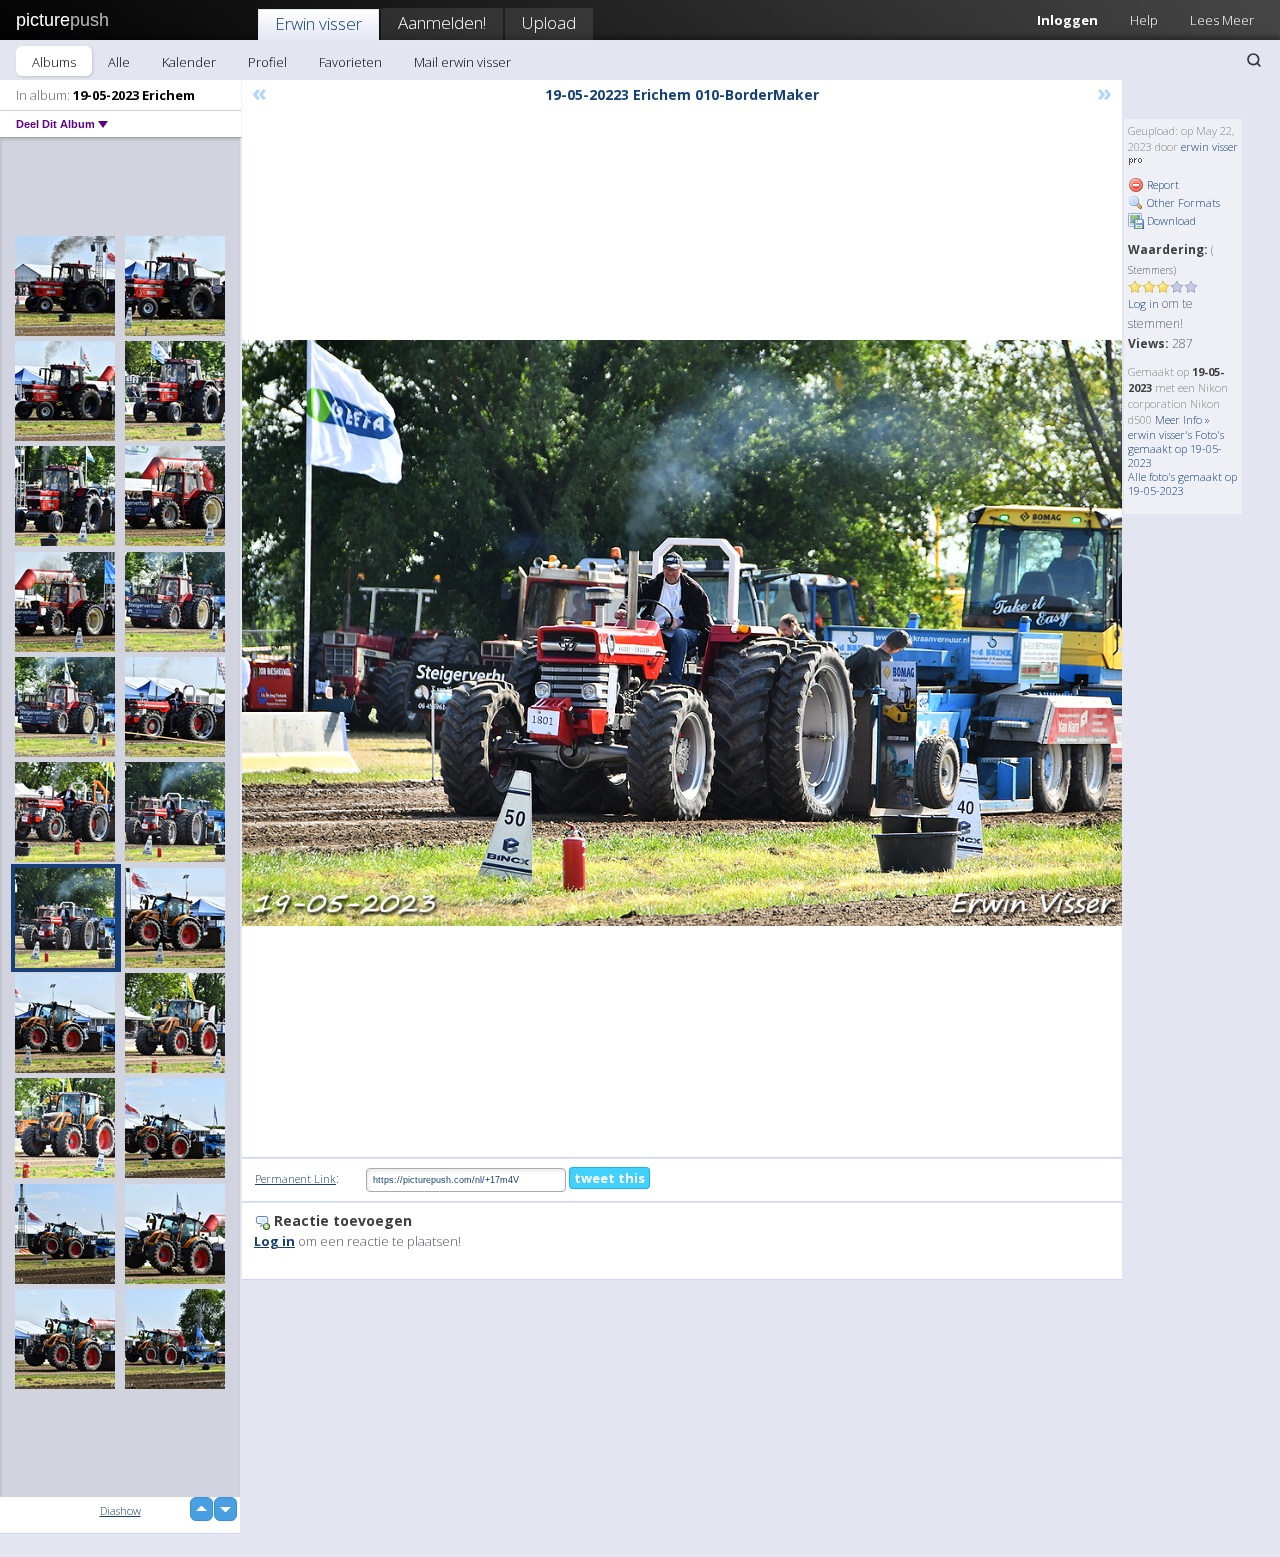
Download (1170, 220)
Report (1161, 184)
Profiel (267, 62)
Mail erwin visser (462, 62)
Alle (119, 62)
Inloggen (1067, 20)
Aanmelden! (442, 22)
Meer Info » (1182, 419)
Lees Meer (1222, 20)
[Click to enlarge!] (682, 633)
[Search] (1254, 60)
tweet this (609, 1178)
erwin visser (1209, 146)
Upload (549, 22)
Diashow (120, 1510)
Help (1144, 20)
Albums (54, 62)
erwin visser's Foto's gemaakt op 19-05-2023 (1176, 448)
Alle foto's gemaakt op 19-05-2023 (1182, 483)
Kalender (189, 62)
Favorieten (350, 62)
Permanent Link (295, 1178)
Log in (1143, 303)
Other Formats (1182, 202)
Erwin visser (318, 23)
